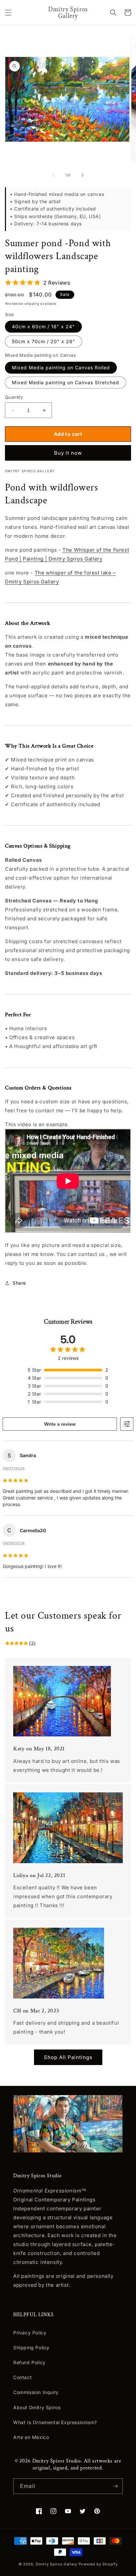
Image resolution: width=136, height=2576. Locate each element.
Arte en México (31, 2437)
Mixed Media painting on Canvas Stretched (66, 382)
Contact (22, 2377)
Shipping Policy (31, 2347)
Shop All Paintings (68, 2057)
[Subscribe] (115, 2486)
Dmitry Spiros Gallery (56, 2564)
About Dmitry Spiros (37, 2407)
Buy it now (68, 453)
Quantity (14, 397)
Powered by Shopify (98, 2564)
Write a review (60, 1424)
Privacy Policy (30, 2333)
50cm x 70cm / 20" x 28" (44, 341)
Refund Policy (29, 2362)
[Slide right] (83, 175)
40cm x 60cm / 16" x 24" (43, 326)
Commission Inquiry (36, 2392)
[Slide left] (53, 175)
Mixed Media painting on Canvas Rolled (61, 368)
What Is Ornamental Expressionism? (55, 2422)
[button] (8, 13)
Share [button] (19, 1283)
